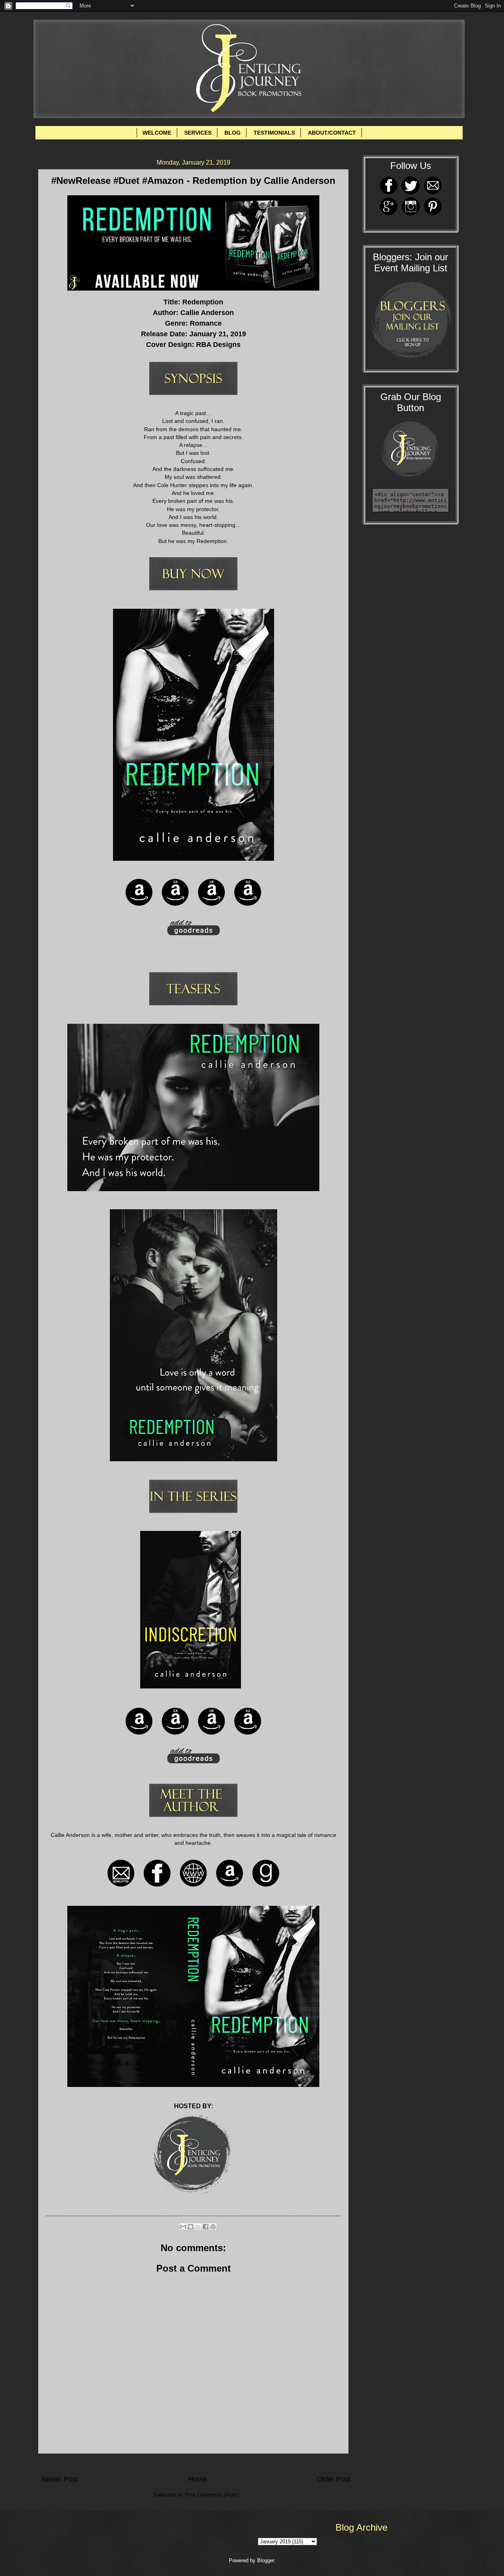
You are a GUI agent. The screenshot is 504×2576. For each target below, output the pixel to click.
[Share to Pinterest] (213, 2227)
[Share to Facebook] (206, 2227)
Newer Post (60, 2479)
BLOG (233, 133)
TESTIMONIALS (274, 133)
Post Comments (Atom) (212, 2495)
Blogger (266, 2560)
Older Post (334, 2479)
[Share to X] (198, 2227)
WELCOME (157, 133)
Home (198, 2479)
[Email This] (183, 2227)
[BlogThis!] (191, 2227)
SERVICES (198, 133)
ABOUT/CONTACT (332, 133)
